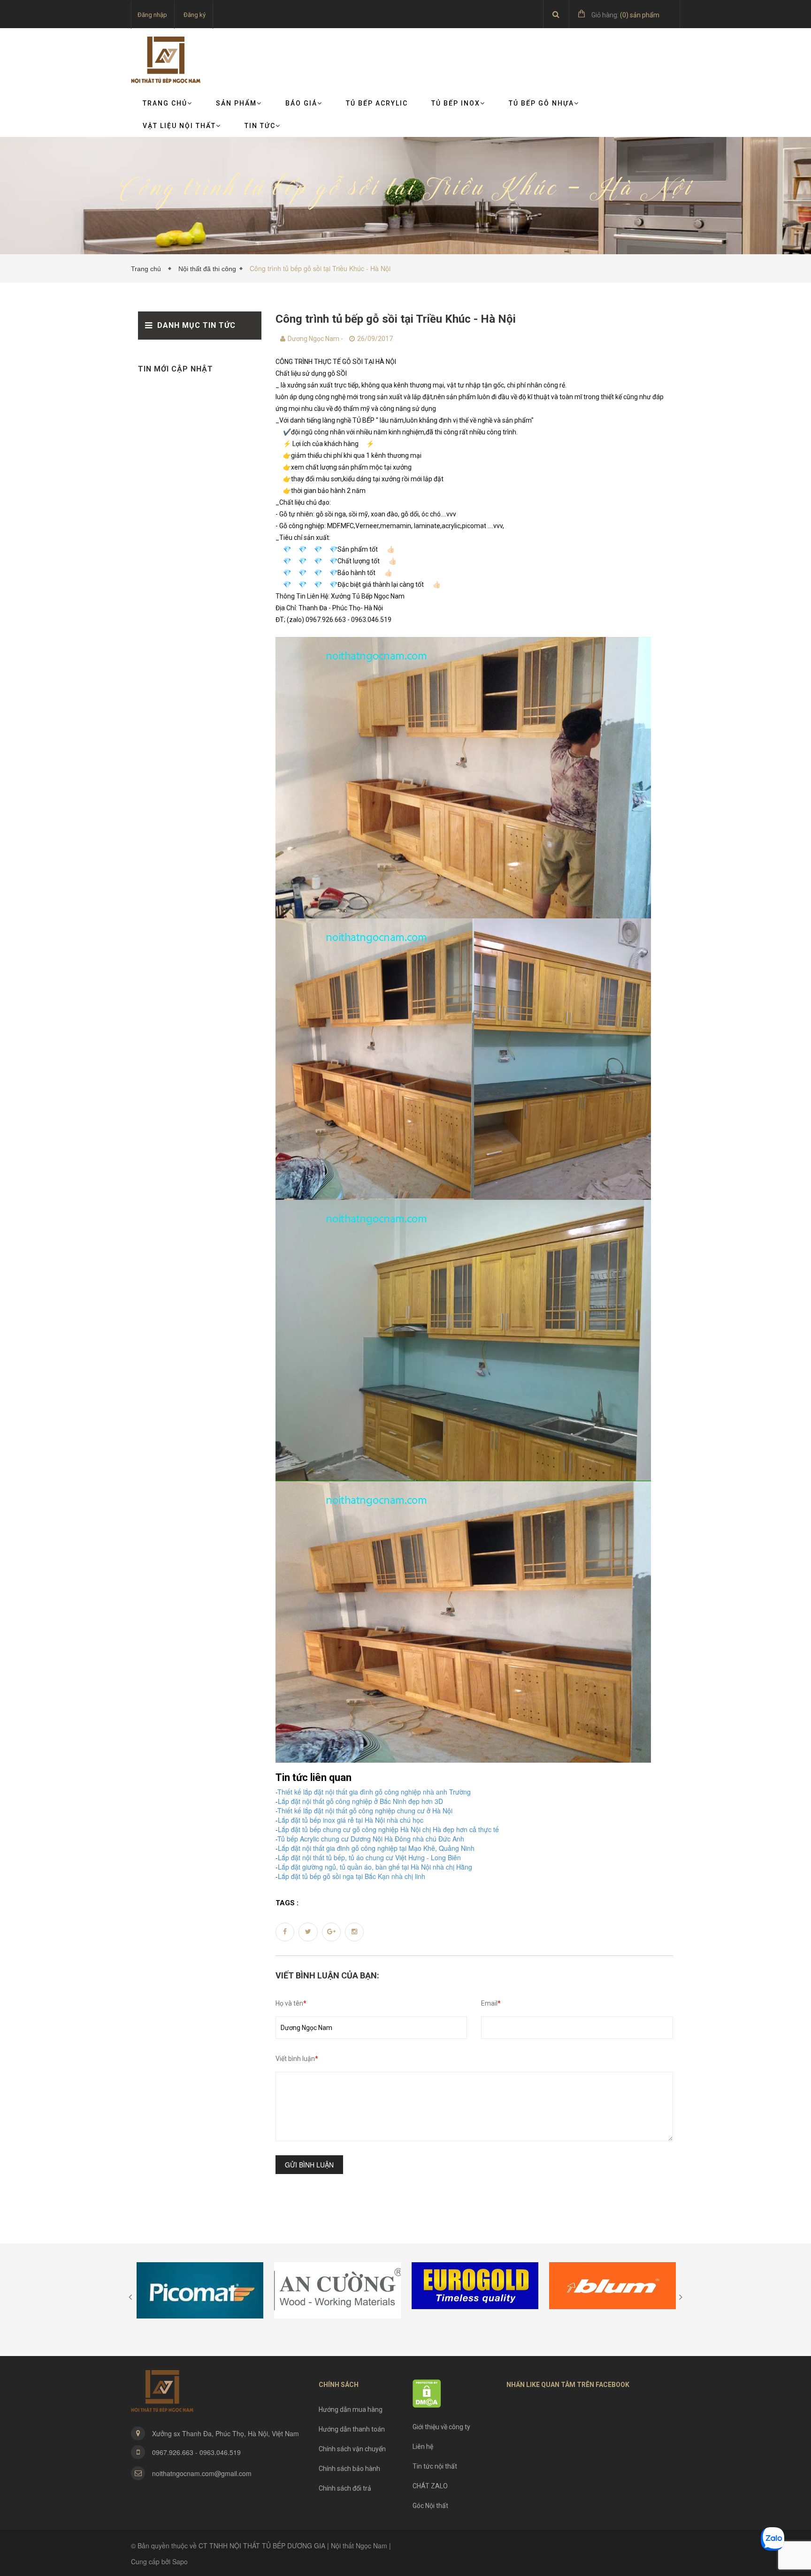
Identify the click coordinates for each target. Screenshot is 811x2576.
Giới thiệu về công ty (441, 2427)
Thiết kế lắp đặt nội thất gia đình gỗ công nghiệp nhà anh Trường (374, 1792)
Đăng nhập (152, 15)
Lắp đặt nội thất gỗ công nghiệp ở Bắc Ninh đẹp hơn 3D (360, 1801)
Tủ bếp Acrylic (377, 103)
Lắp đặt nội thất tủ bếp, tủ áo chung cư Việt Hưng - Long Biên (369, 1857)
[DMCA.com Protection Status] (427, 2393)
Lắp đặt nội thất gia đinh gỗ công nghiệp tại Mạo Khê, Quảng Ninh (376, 1848)
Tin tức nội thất (435, 2466)
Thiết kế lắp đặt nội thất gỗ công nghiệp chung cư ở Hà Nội (365, 1811)
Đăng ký (195, 15)
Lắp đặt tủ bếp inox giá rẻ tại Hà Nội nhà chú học (351, 1820)
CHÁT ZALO (430, 2486)
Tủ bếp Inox (456, 103)
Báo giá (301, 103)
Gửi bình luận (309, 2165)
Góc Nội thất (430, 2506)
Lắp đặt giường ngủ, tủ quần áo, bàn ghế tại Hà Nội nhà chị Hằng (375, 1867)
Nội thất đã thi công (207, 269)
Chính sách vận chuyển (352, 2449)
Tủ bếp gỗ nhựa (541, 103)
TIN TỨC (260, 126)
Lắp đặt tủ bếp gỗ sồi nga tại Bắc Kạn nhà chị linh (352, 1876)
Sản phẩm (236, 103)
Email (491, 2003)
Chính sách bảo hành (349, 2469)
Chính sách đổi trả (345, 2488)
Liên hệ (423, 2447)
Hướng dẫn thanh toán (352, 2429)
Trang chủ (165, 103)
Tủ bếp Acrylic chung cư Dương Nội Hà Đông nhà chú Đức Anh (371, 1839)
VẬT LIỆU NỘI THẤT (179, 126)
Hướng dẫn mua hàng (351, 2409)
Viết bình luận (297, 2059)
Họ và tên (291, 2003)
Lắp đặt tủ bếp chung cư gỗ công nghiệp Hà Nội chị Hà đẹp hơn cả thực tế (388, 1829)
